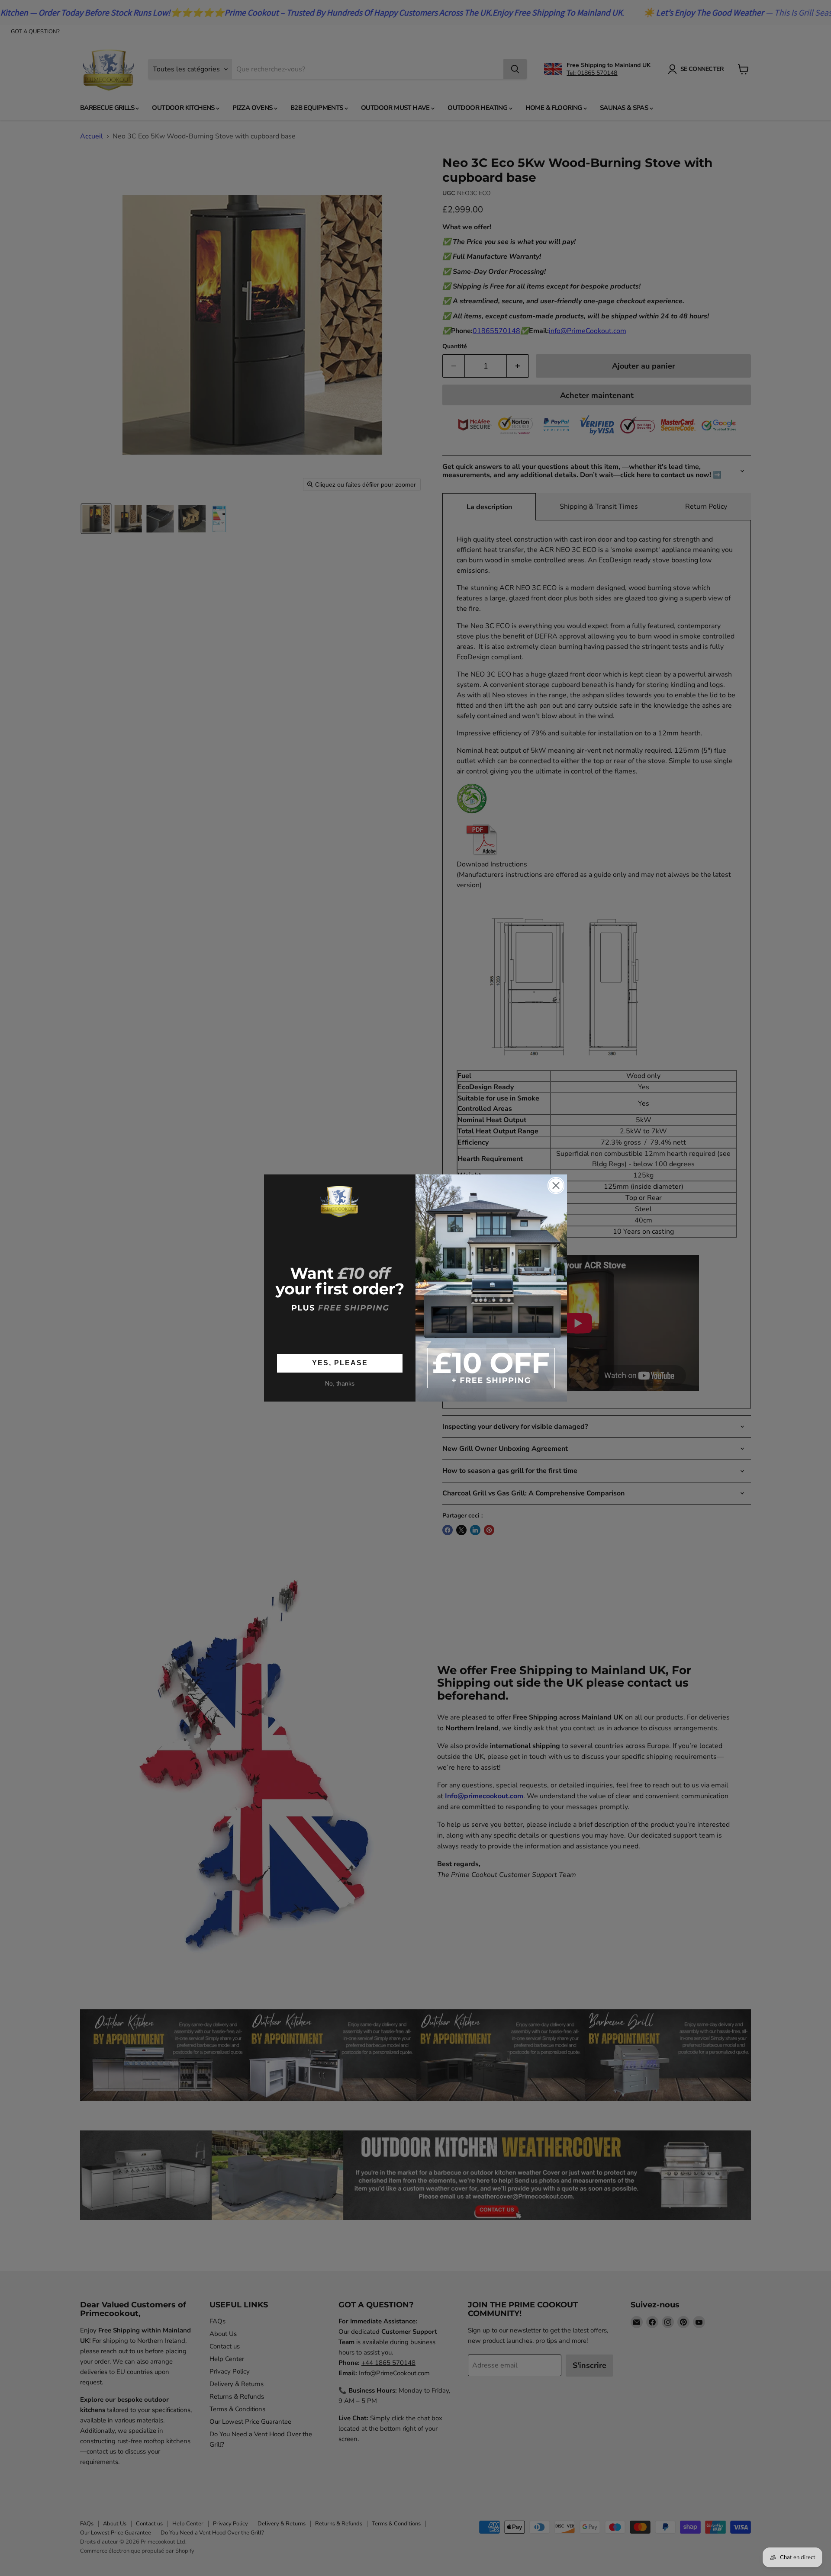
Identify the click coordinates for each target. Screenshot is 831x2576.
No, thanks (340, 1383)
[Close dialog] (556, 1185)
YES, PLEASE (340, 1363)
